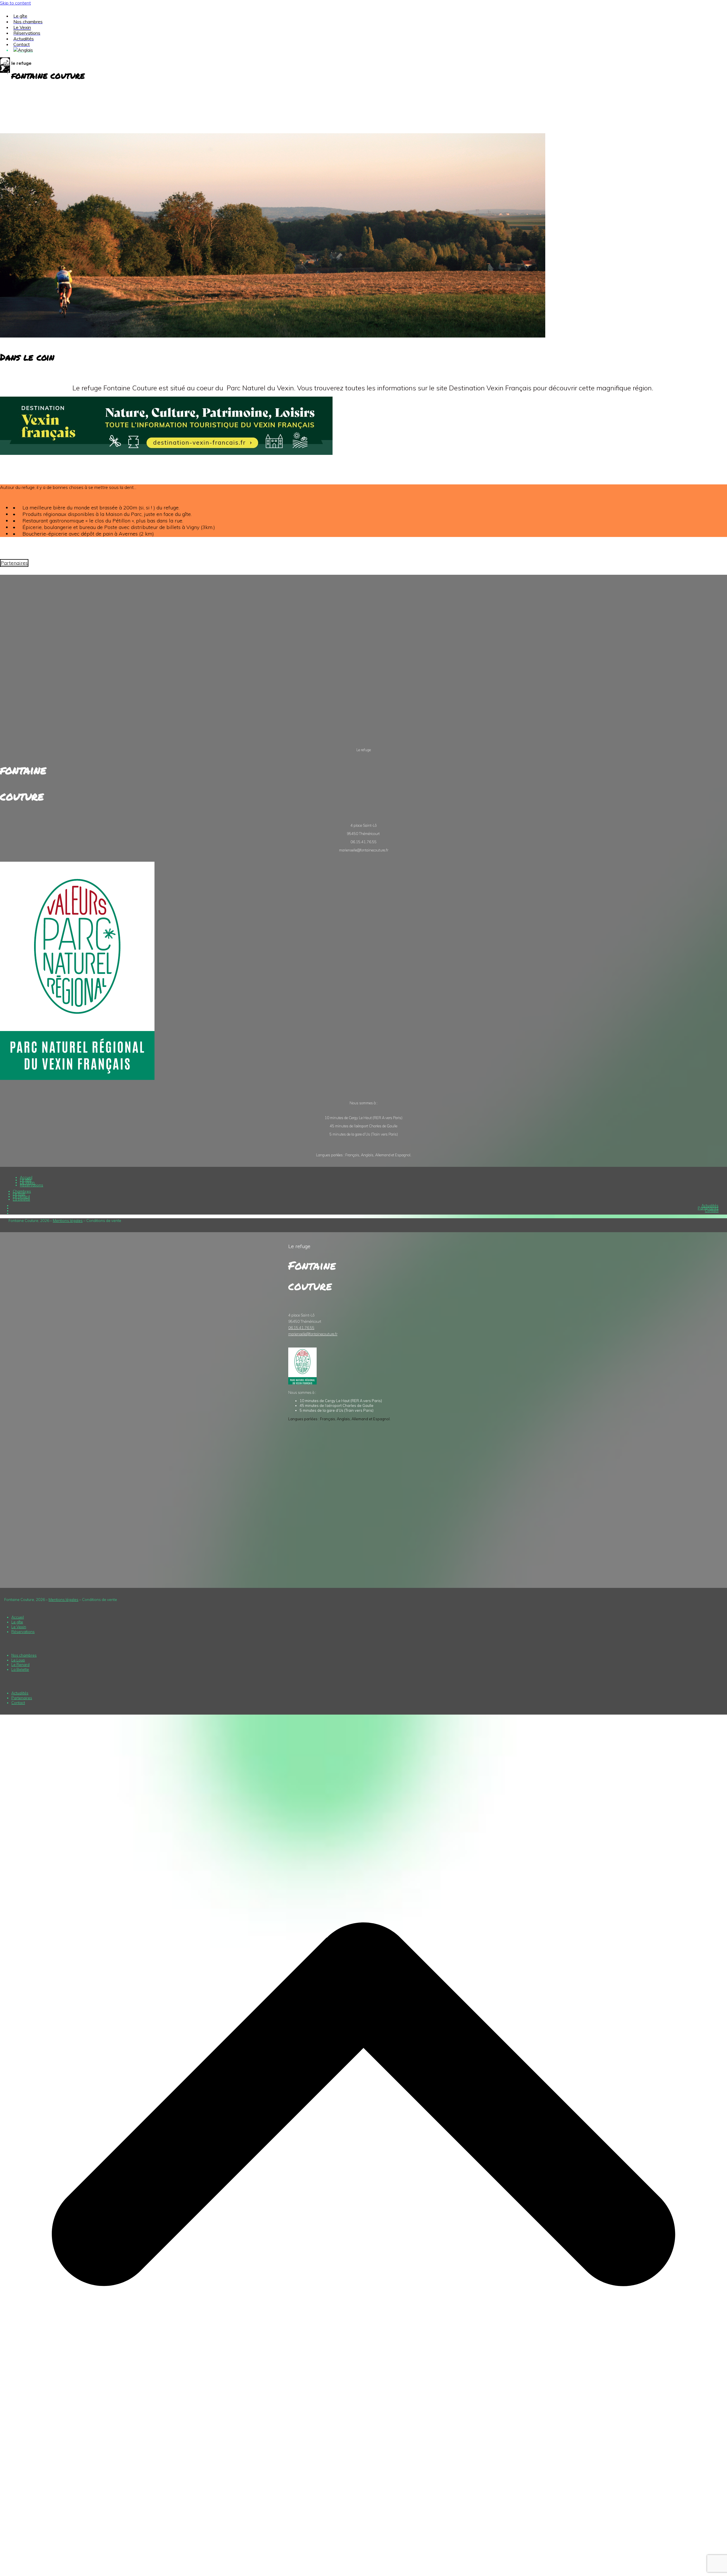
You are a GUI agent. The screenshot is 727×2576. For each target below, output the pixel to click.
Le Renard (20, 1665)
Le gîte (26, 1180)
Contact (712, 1211)
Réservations (32, 1185)
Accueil (26, 1177)
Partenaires (708, 1208)
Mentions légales (68, 1221)
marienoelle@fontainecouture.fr (313, 1334)
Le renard (21, 1196)
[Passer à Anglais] (23, 50)
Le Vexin (27, 1182)
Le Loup (18, 1660)
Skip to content (15, 3)
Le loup (19, 1194)
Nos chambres (24, 1655)
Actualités (710, 1205)
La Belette (20, 1669)
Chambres (22, 1191)
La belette (21, 1199)
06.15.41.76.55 (301, 1328)
